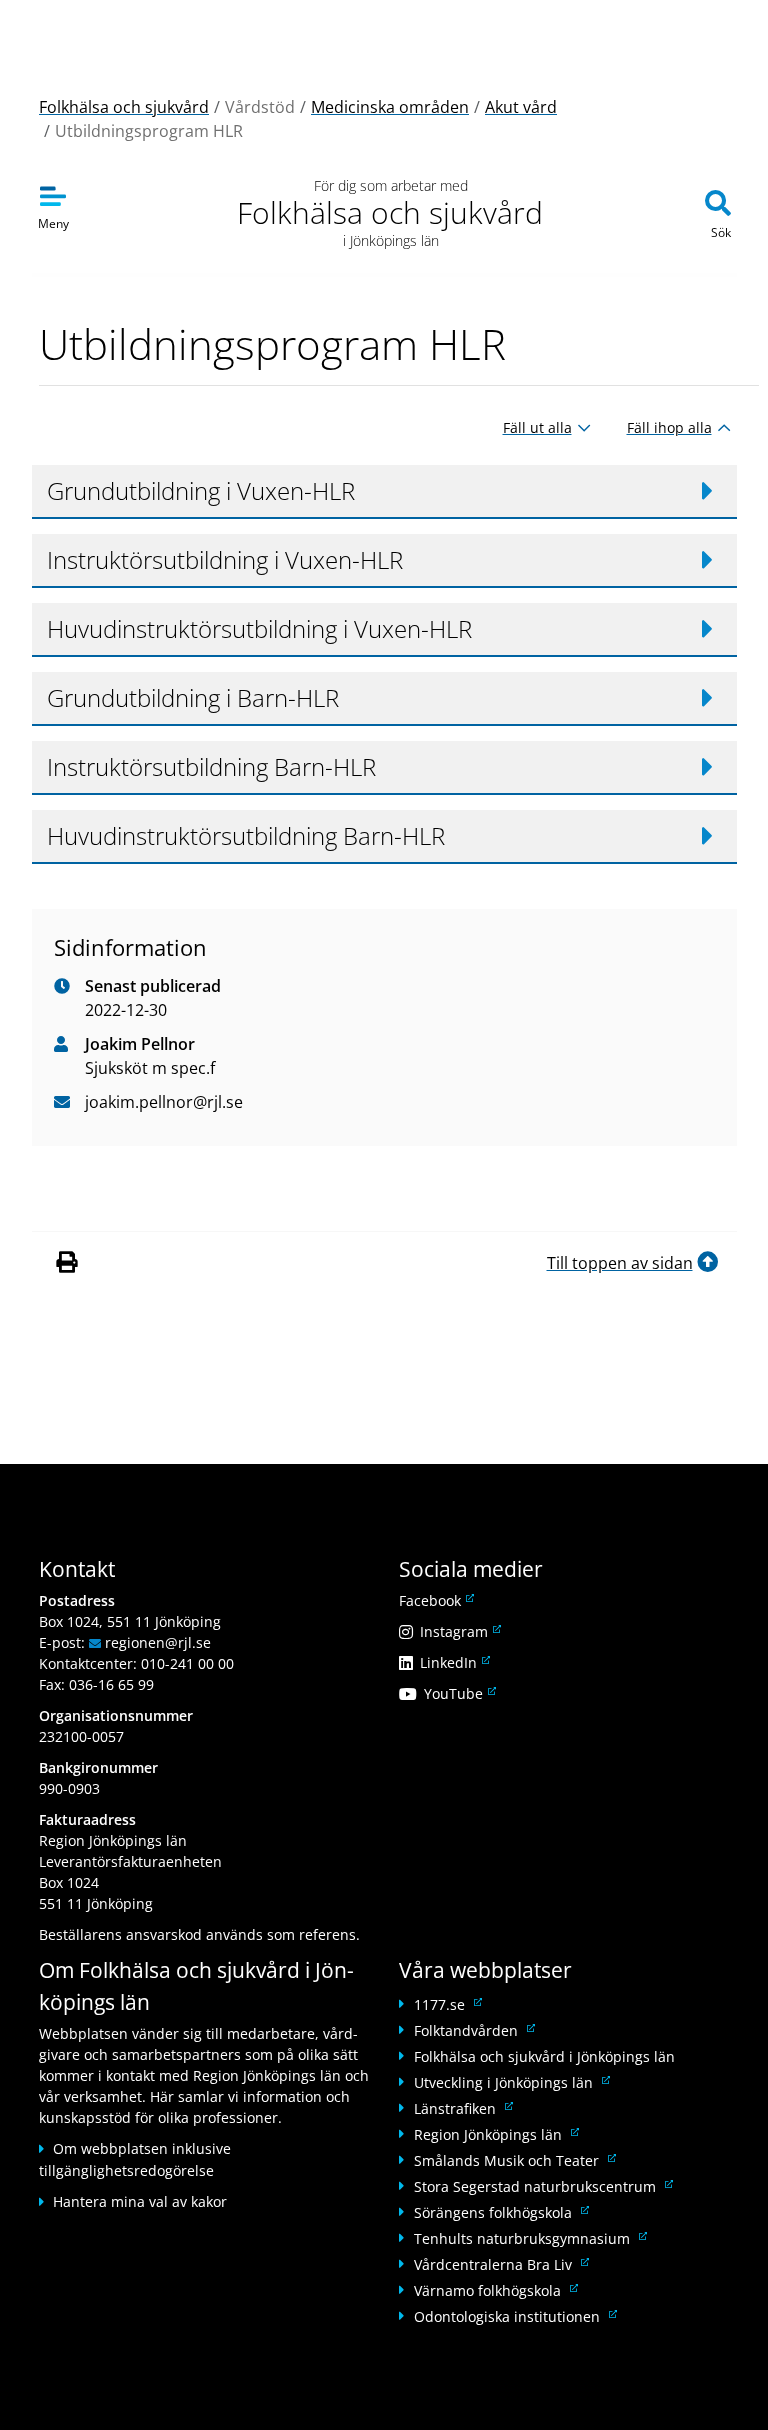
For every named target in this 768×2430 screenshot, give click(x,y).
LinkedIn (453, 1662)
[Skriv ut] (70, 1263)
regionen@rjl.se (158, 1642)
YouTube (458, 1693)
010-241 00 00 (187, 1663)
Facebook (435, 1600)
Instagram (459, 1631)
